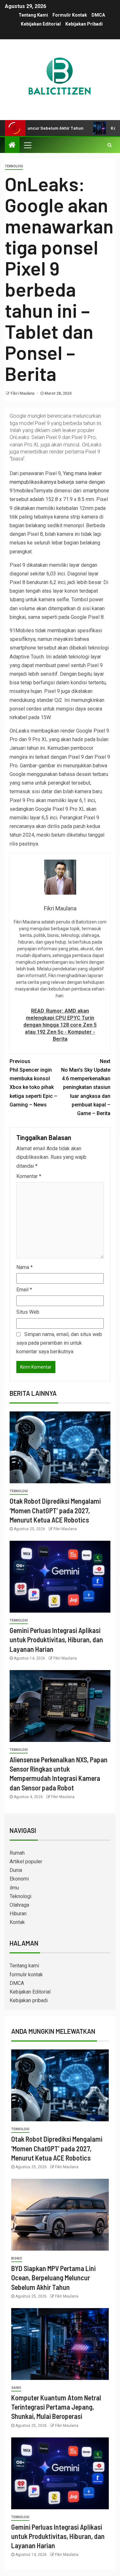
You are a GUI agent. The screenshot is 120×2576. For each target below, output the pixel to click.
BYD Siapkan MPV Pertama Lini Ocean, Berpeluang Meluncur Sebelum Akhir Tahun (53, 2278)
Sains (16, 2388)
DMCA (98, 15)
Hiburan (18, 1914)
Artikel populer (26, 1862)
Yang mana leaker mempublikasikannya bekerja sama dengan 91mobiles (57, 482)
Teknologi (14, 166)
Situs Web (28, 1312)
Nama (24, 1267)
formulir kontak (70, 15)
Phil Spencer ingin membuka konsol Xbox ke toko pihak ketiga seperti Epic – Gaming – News (33, 1083)
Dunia (16, 1870)
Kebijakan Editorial (41, 24)
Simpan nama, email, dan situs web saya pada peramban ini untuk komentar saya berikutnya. (59, 1343)
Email (24, 1290)
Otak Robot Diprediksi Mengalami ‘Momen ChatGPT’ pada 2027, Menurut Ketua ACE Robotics (55, 1510)
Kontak (17, 1922)
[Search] (110, 145)
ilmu (14, 1888)
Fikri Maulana (23, 393)
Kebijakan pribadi (84, 24)
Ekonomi (19, 1879)
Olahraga (19, 1905)
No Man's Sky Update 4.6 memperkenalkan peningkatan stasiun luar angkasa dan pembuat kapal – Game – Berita (86, 1087)
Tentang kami (33, 15)
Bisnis (17, 2258)
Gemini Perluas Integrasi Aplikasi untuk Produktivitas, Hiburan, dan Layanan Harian (56, 1640)
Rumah (17, 1853)
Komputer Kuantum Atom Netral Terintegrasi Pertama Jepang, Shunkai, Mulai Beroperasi (56, 2407)
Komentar (29, 1176)
